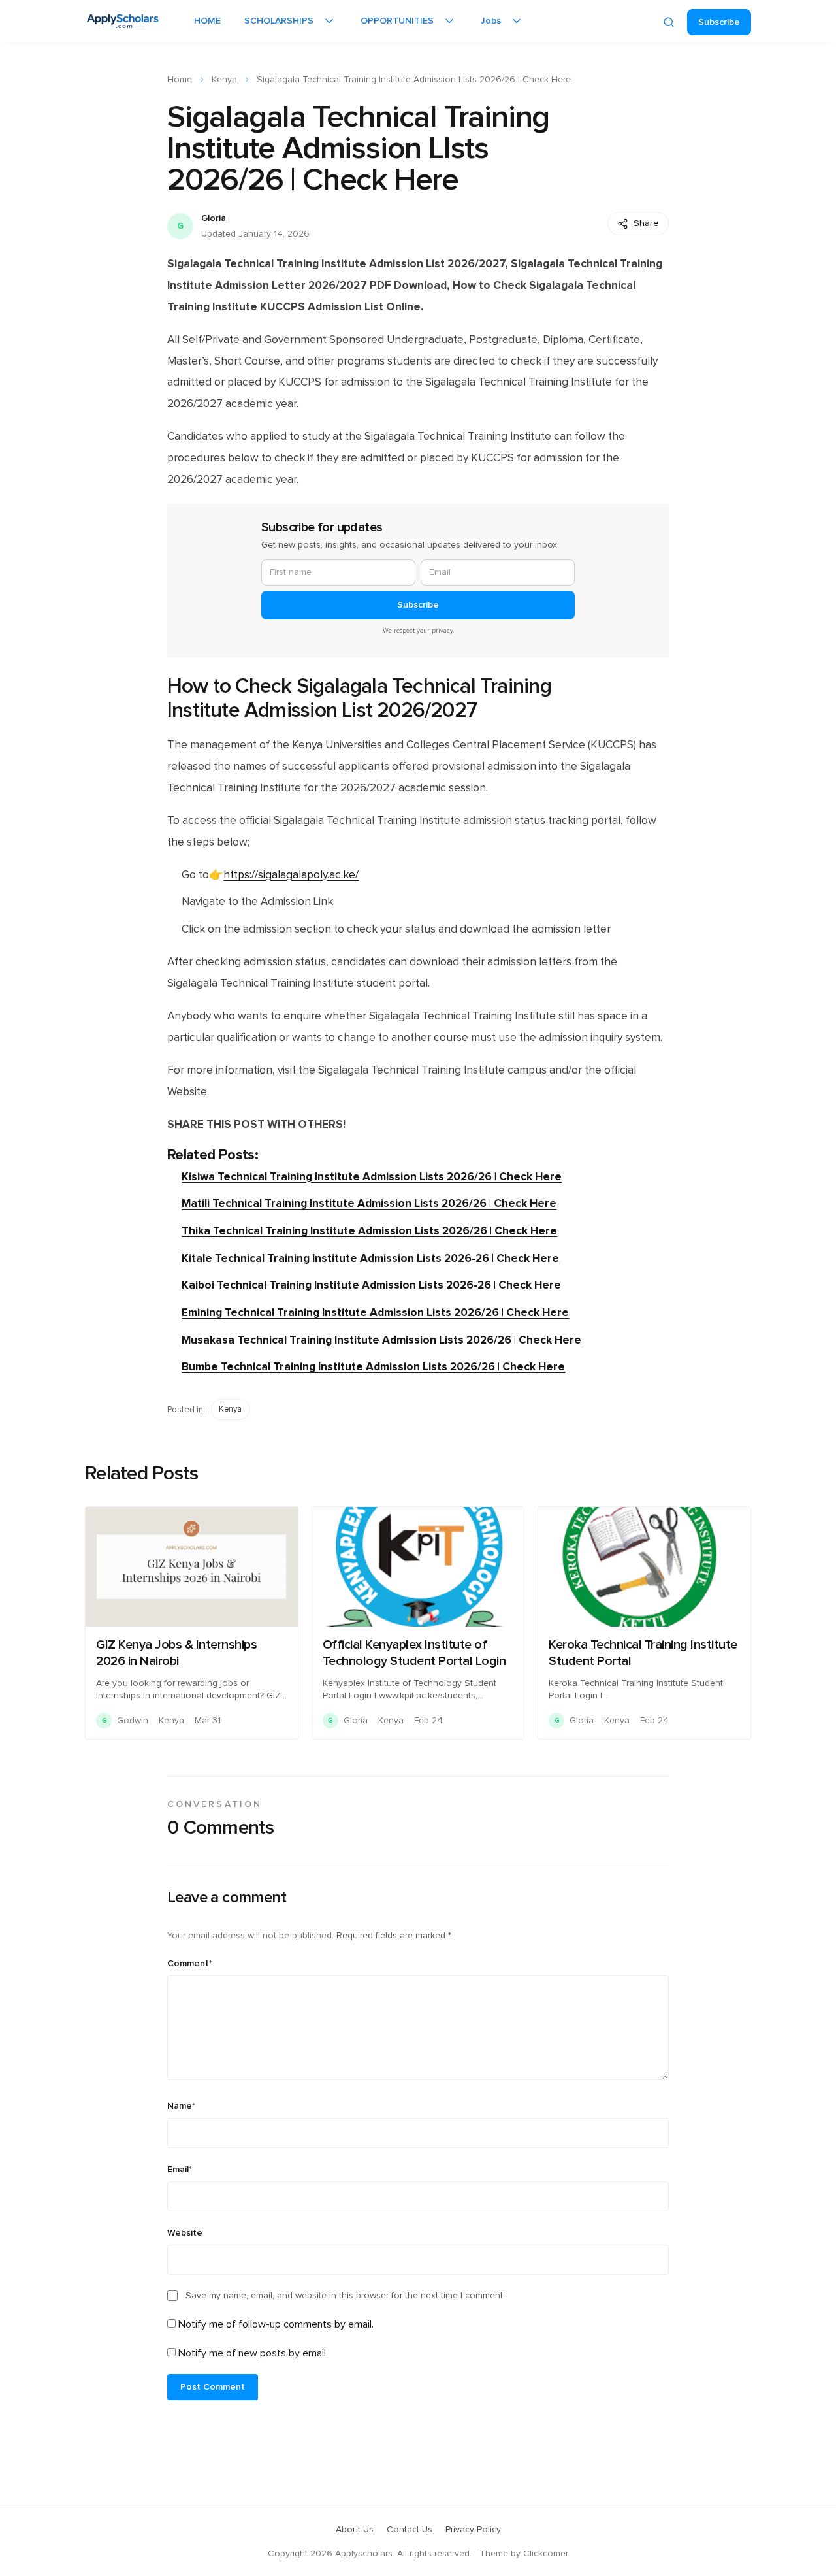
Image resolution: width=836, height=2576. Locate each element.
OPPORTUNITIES (397, 21)
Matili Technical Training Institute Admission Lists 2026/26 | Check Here (369, 1203)
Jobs (491, 21)
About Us (355, 2530)
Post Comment (213, 2387)
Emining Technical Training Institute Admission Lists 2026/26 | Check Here (375, 1313)
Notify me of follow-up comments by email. (276, 2324)
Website (185, 2233)
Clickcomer (546, 2554)
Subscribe (719, 22)
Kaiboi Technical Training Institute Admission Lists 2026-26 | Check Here (371, 1285)
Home (180, 80)
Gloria (214, 218)
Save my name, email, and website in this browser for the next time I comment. (345, 2296)
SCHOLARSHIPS (279, 21)
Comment (190, 1964)
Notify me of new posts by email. (253, 2353)
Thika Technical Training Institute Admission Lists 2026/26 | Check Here (369, 1231)
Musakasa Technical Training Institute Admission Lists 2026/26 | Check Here (381, 1340)
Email (180, 2170)
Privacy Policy (473, 2530)
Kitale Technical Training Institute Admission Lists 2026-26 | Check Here (370, 1258)
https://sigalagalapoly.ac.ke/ (291, 875)
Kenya (224, 80)
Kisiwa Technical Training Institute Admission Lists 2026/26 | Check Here (372, 1177)
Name (181, 2106)
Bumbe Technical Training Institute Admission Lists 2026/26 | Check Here (373, 1367)
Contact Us (410, 2530)
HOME (207, 21)
